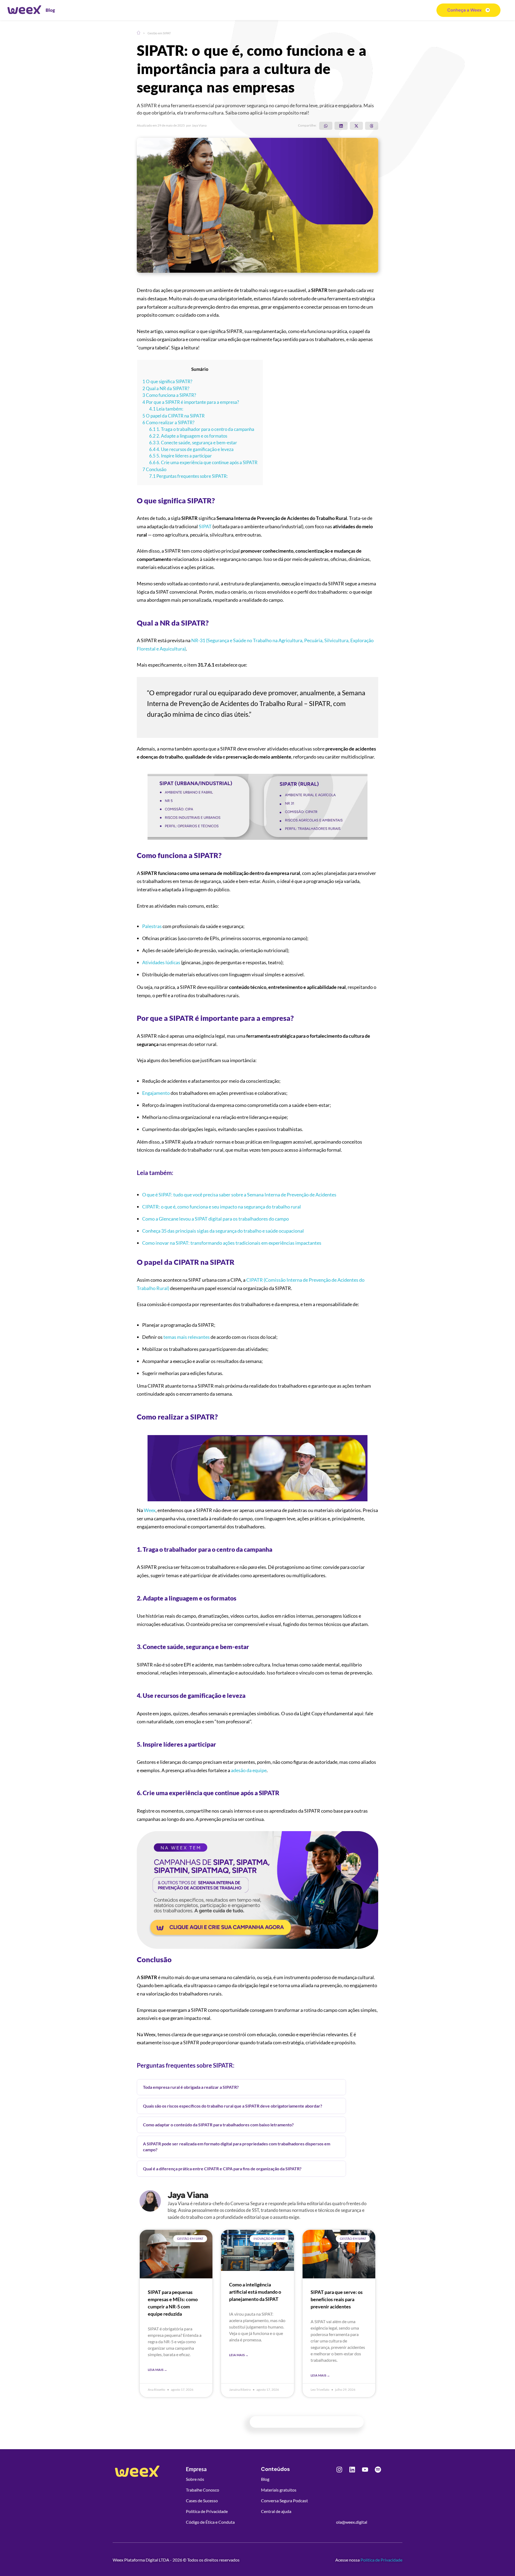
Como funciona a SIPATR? (169, 395)
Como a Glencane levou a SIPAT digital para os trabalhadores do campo (216, 1219)
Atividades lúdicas (161, 962)
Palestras (152, 926)
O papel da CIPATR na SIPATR (174, 416)
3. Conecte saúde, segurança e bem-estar (193, 443)
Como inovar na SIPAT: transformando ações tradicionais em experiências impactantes (232, 1243)
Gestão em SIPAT (159, 33)
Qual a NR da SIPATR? (166, 388)
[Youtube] (365, 2470)
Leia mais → (157, 2370)
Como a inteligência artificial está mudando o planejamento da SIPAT (255, 2292)
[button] (326, 126)
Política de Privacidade (381, 2560)
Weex (150, 1510)
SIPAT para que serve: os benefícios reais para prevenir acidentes (337, 2299)
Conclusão (154, 469)
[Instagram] (339, 2470)
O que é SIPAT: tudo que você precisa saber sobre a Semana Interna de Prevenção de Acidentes (239, 1195)
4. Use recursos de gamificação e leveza (191, 449)
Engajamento (156, 1093)
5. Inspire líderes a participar (181, 456)
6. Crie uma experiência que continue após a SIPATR (203, 463)
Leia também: (166, 409)
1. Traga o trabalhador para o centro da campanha (202, 429)
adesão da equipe (249, 1770)
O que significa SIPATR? (167, 381)
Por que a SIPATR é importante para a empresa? (191, 402)
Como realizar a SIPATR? (168, 422)
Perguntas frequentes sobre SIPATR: (188, 476)
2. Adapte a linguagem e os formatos (188, 436)
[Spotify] (378, 2470)
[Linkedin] (352, 2470)
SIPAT (205, 526)
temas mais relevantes (187, 1337)
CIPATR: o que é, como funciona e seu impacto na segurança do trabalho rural (222, 1207)
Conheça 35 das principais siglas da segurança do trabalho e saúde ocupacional (223, 1231)
